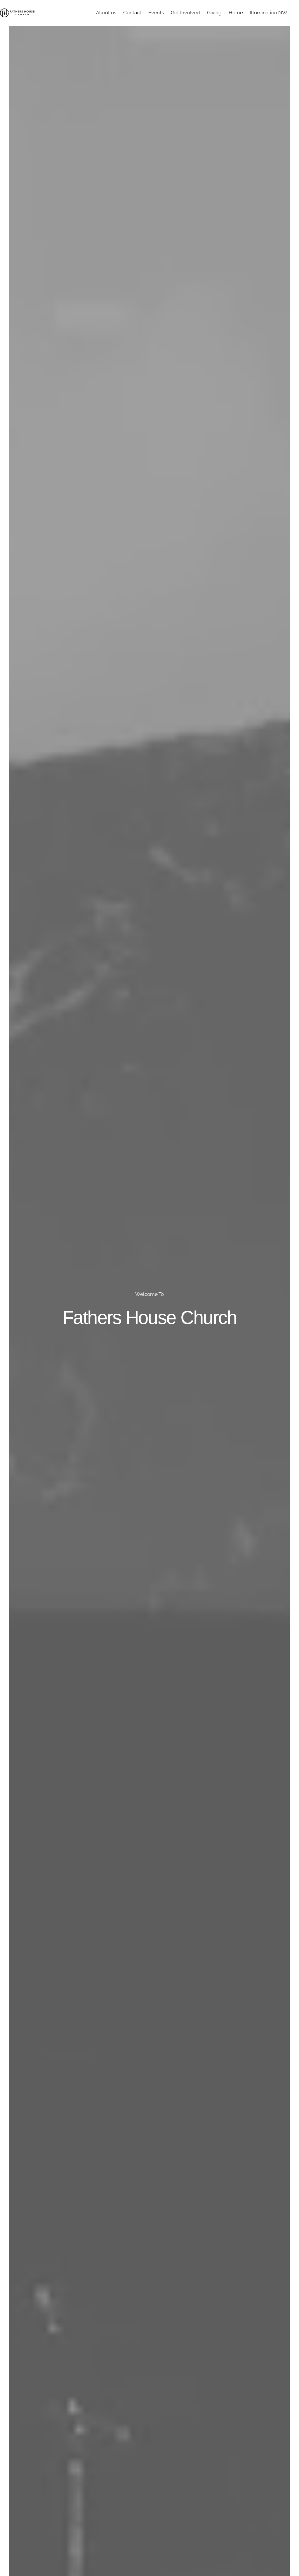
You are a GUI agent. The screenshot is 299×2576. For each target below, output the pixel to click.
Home (236, 13)
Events (156, 13)
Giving (214, 13)
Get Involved (185, 13)
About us (106, 13)
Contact (132, 13)
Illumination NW (269, 13)
